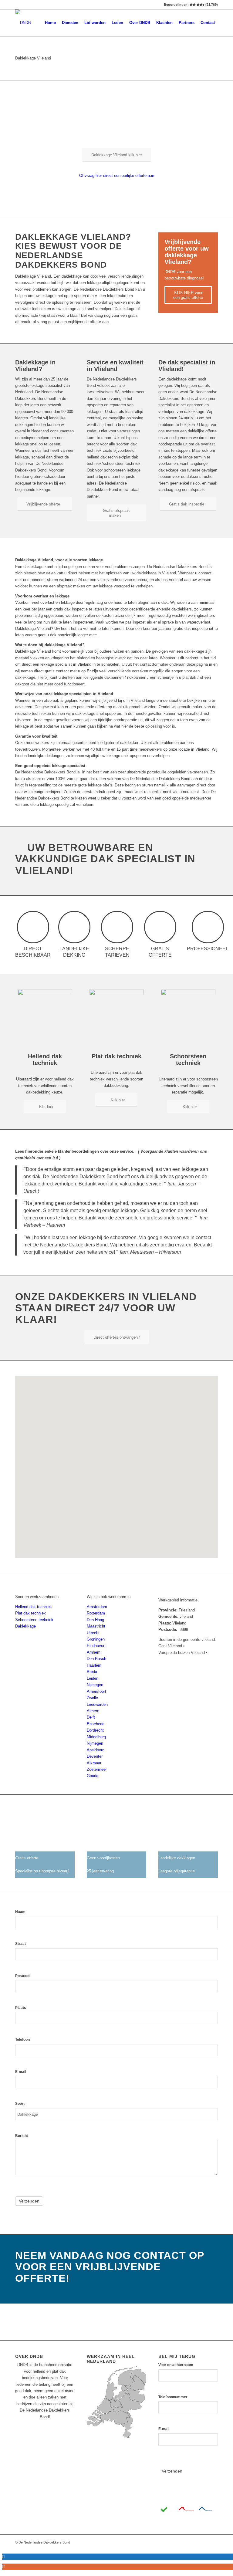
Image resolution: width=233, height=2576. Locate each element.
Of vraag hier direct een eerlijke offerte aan (117, 176)
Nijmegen (95, 1685)
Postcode (23, 1976)
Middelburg (96, 1737)
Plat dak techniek (30, 1613)
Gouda (93, 1776)
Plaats (21, 2008)
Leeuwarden (97, 1704)
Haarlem (94, 1665)
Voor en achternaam (176, 2365)
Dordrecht (95, 1730)
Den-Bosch (96, 1659)
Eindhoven (96, 1646)
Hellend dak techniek (34, 1607)
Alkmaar (94, 1763)
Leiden (93, 1678)
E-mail (21, 2072)
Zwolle (92, 1698)
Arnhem (94, 1652)
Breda (92, 1672)
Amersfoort (96, 1691)
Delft (91, 1717)
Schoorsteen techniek (34, 1620)
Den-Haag (95, 1620)
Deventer (95, 1756)
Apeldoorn (96, 1750)
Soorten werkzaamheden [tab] (37, 1597)
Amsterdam (97, 1607)
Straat (20, 1944)
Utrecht (93, 1633)
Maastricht (96, 1626)
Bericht (22, 2136)
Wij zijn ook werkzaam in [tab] (109, 1597)
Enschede (96, 1724)
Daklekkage (25, 1626)
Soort (20, 2104)
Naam (20, 1912)
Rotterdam (96, 1613)
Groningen (96, 1639)
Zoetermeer (97, 1769)
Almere (93, 1711)
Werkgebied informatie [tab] (178, 1600)
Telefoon (22, 2040)
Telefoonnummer (173, 2397)
